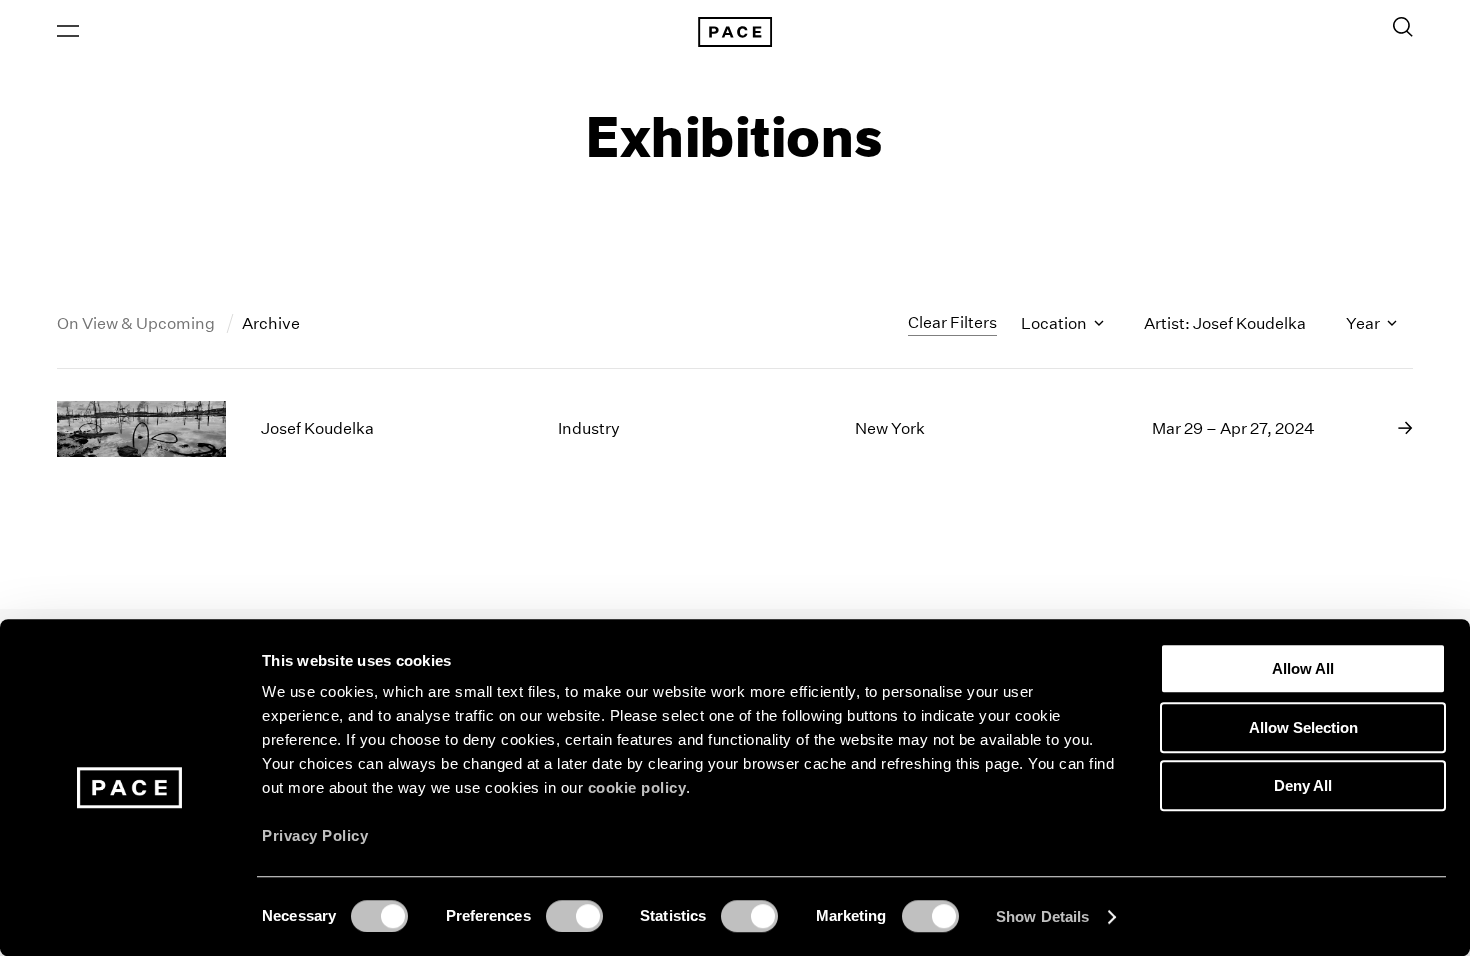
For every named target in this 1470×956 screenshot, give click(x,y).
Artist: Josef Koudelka (1225, 323)
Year (1364, 323)
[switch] (574, 916)
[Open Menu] (68, 31)
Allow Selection (1303, 727)
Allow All (1303, 668)
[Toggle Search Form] (1403, 27)
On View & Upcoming (137, 323)
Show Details (1042, 916)
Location (1055, 323)
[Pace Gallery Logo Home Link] (735, 32)
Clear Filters (952, 322)
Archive (271, 323)
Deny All (1303, 785)
